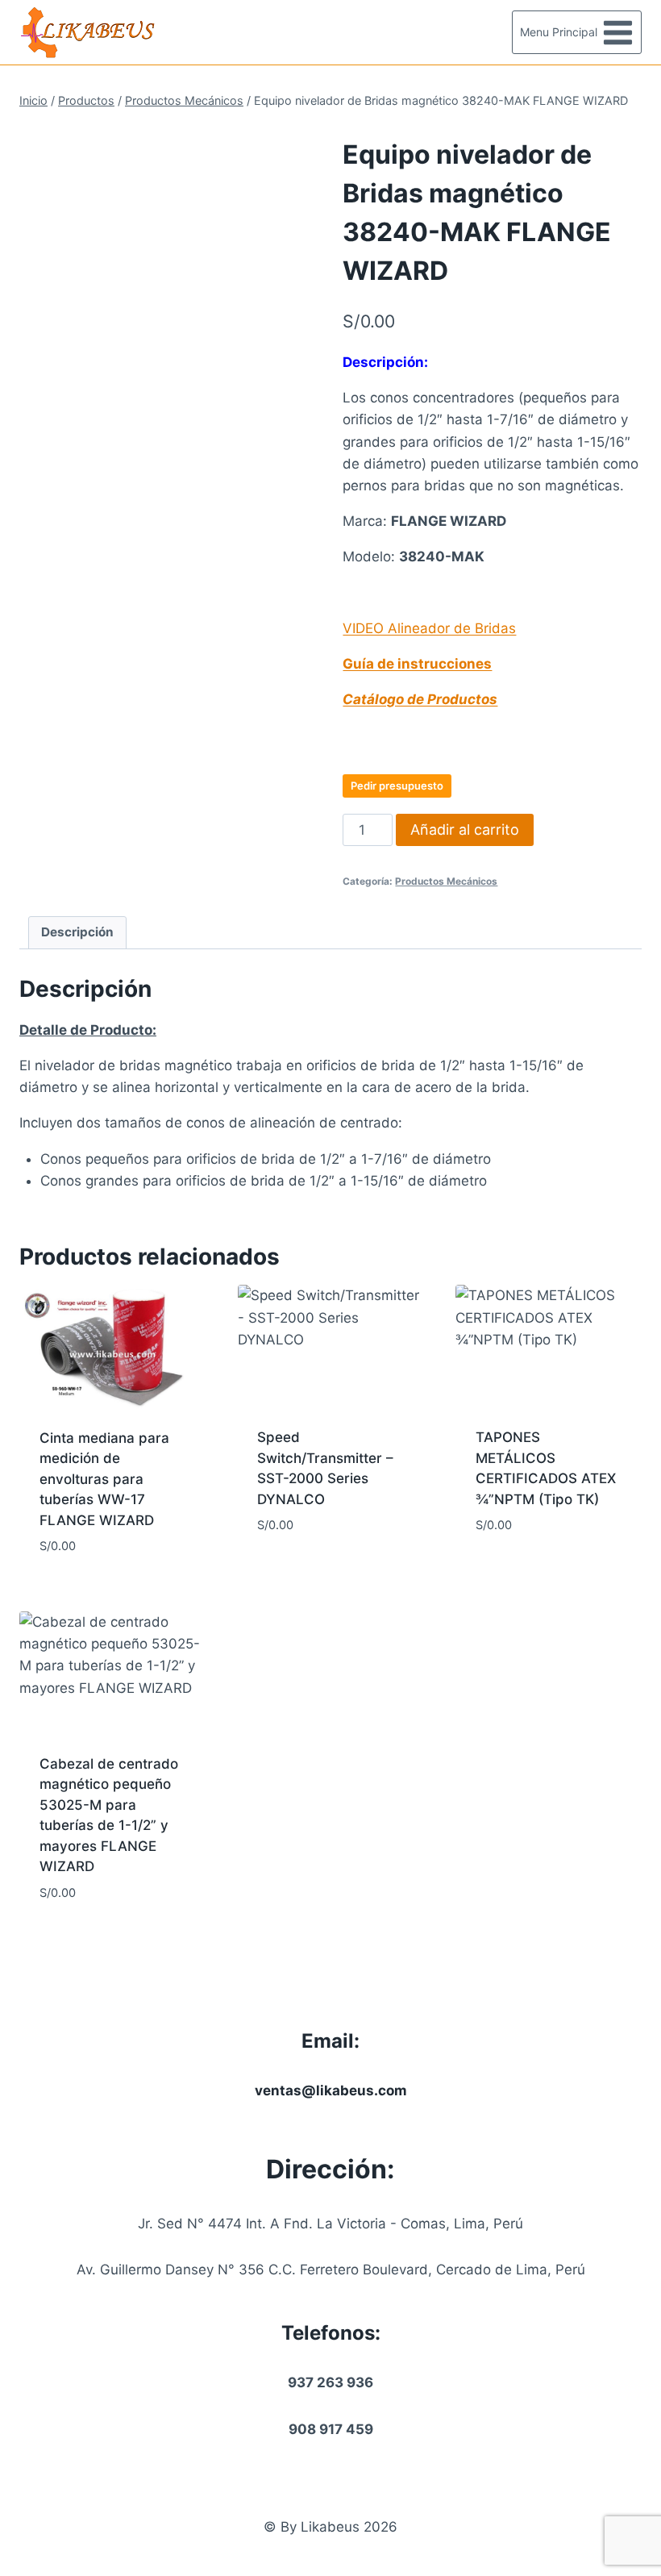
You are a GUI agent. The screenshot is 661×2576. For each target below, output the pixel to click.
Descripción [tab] (77, 932)
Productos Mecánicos (446, 881)
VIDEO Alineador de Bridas (429, 628)
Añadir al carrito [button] (318, 1574)
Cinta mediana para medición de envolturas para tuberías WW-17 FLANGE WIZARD (104, 1479)
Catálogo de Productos (420, 699)
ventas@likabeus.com (331, 2090)
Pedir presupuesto (397, 786)
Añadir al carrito (465, 829)
